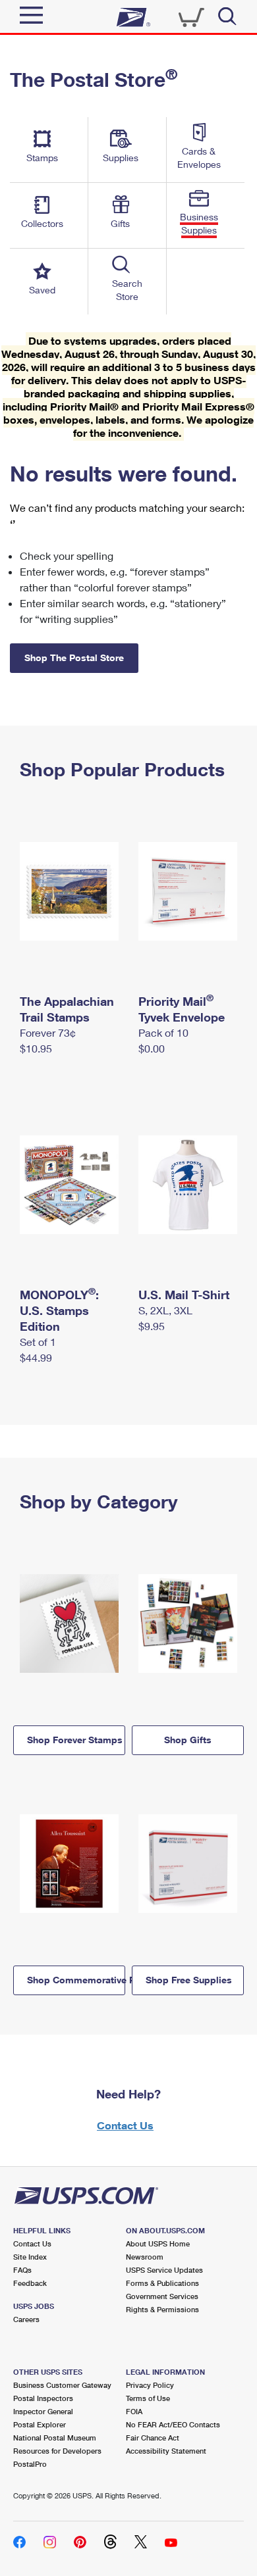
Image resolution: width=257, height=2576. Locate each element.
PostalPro (30, 2464)
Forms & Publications (162, 2283)
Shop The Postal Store (74, 657)
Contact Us (125, 2125)
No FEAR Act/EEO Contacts (173, 2424)
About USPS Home (158, 2243)
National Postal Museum (55, 2438)
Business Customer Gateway (62, 2385)
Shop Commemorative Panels (76, 1980)
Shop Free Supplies (189, 1980)
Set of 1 (38, 1342)
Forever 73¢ (48, 1032)
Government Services (162, 2296)
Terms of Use (148, 2398)
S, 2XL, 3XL (165, 1310)
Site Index (30, 2257)
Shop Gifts (188, 1740)
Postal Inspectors (43, 2398)
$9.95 (152, 1326)
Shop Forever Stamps (75, 1740)
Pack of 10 (163, 1032)
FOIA (134, 2411)
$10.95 (36, 1048)
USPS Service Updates (164, 2270)
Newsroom (145, 2257)
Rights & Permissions (162, 2309)
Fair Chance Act (153, 2438)
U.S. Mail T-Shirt (184, 1295)
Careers (26, 2319)
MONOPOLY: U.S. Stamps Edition (59, 1310)
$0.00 (152, 1048)
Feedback (30, 2283)
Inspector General (43, 2411)
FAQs (22, 2270)
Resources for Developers (57, 2451)
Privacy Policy (150, 2385)
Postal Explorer (40, 2424)
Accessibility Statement (166, 2451)
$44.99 (36, 1357)
